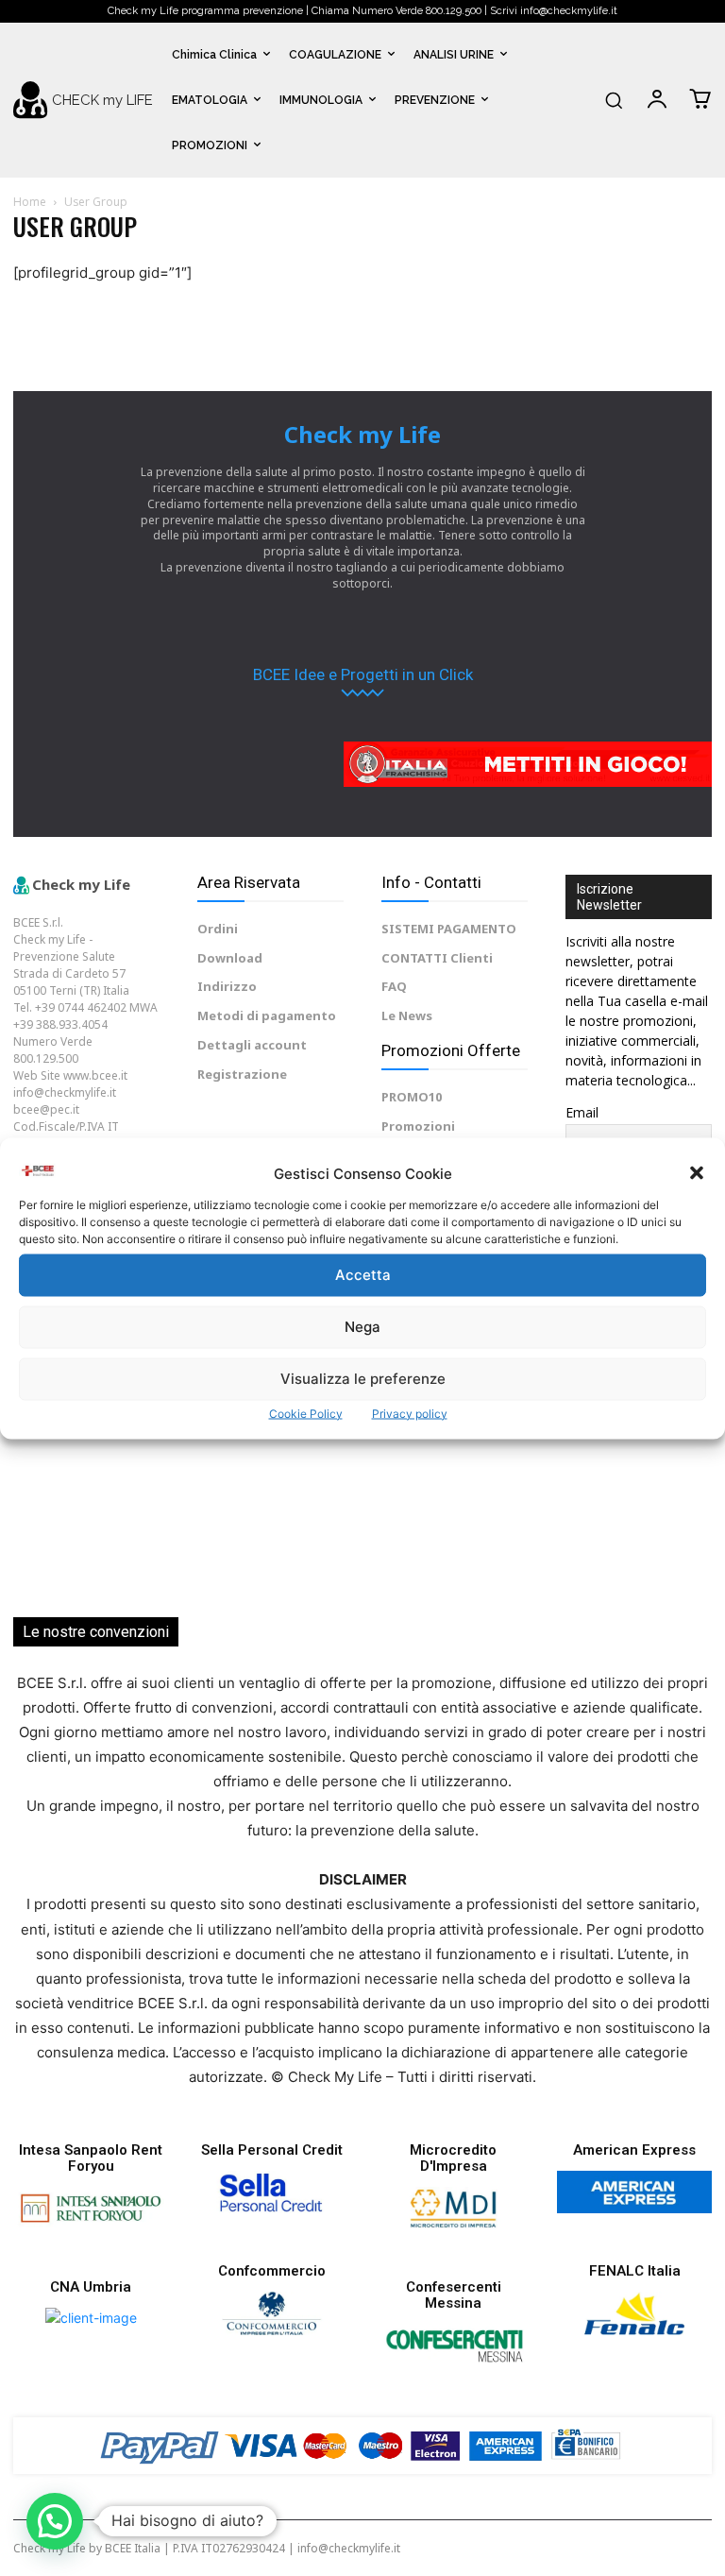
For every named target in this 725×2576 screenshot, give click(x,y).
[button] (697, 1173)
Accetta (363, 1275)
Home (30, 202)
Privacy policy (410, 1413)
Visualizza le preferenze (363, 1379)
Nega (362, 1327)
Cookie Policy (306, 1413)
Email (582, 1112)
